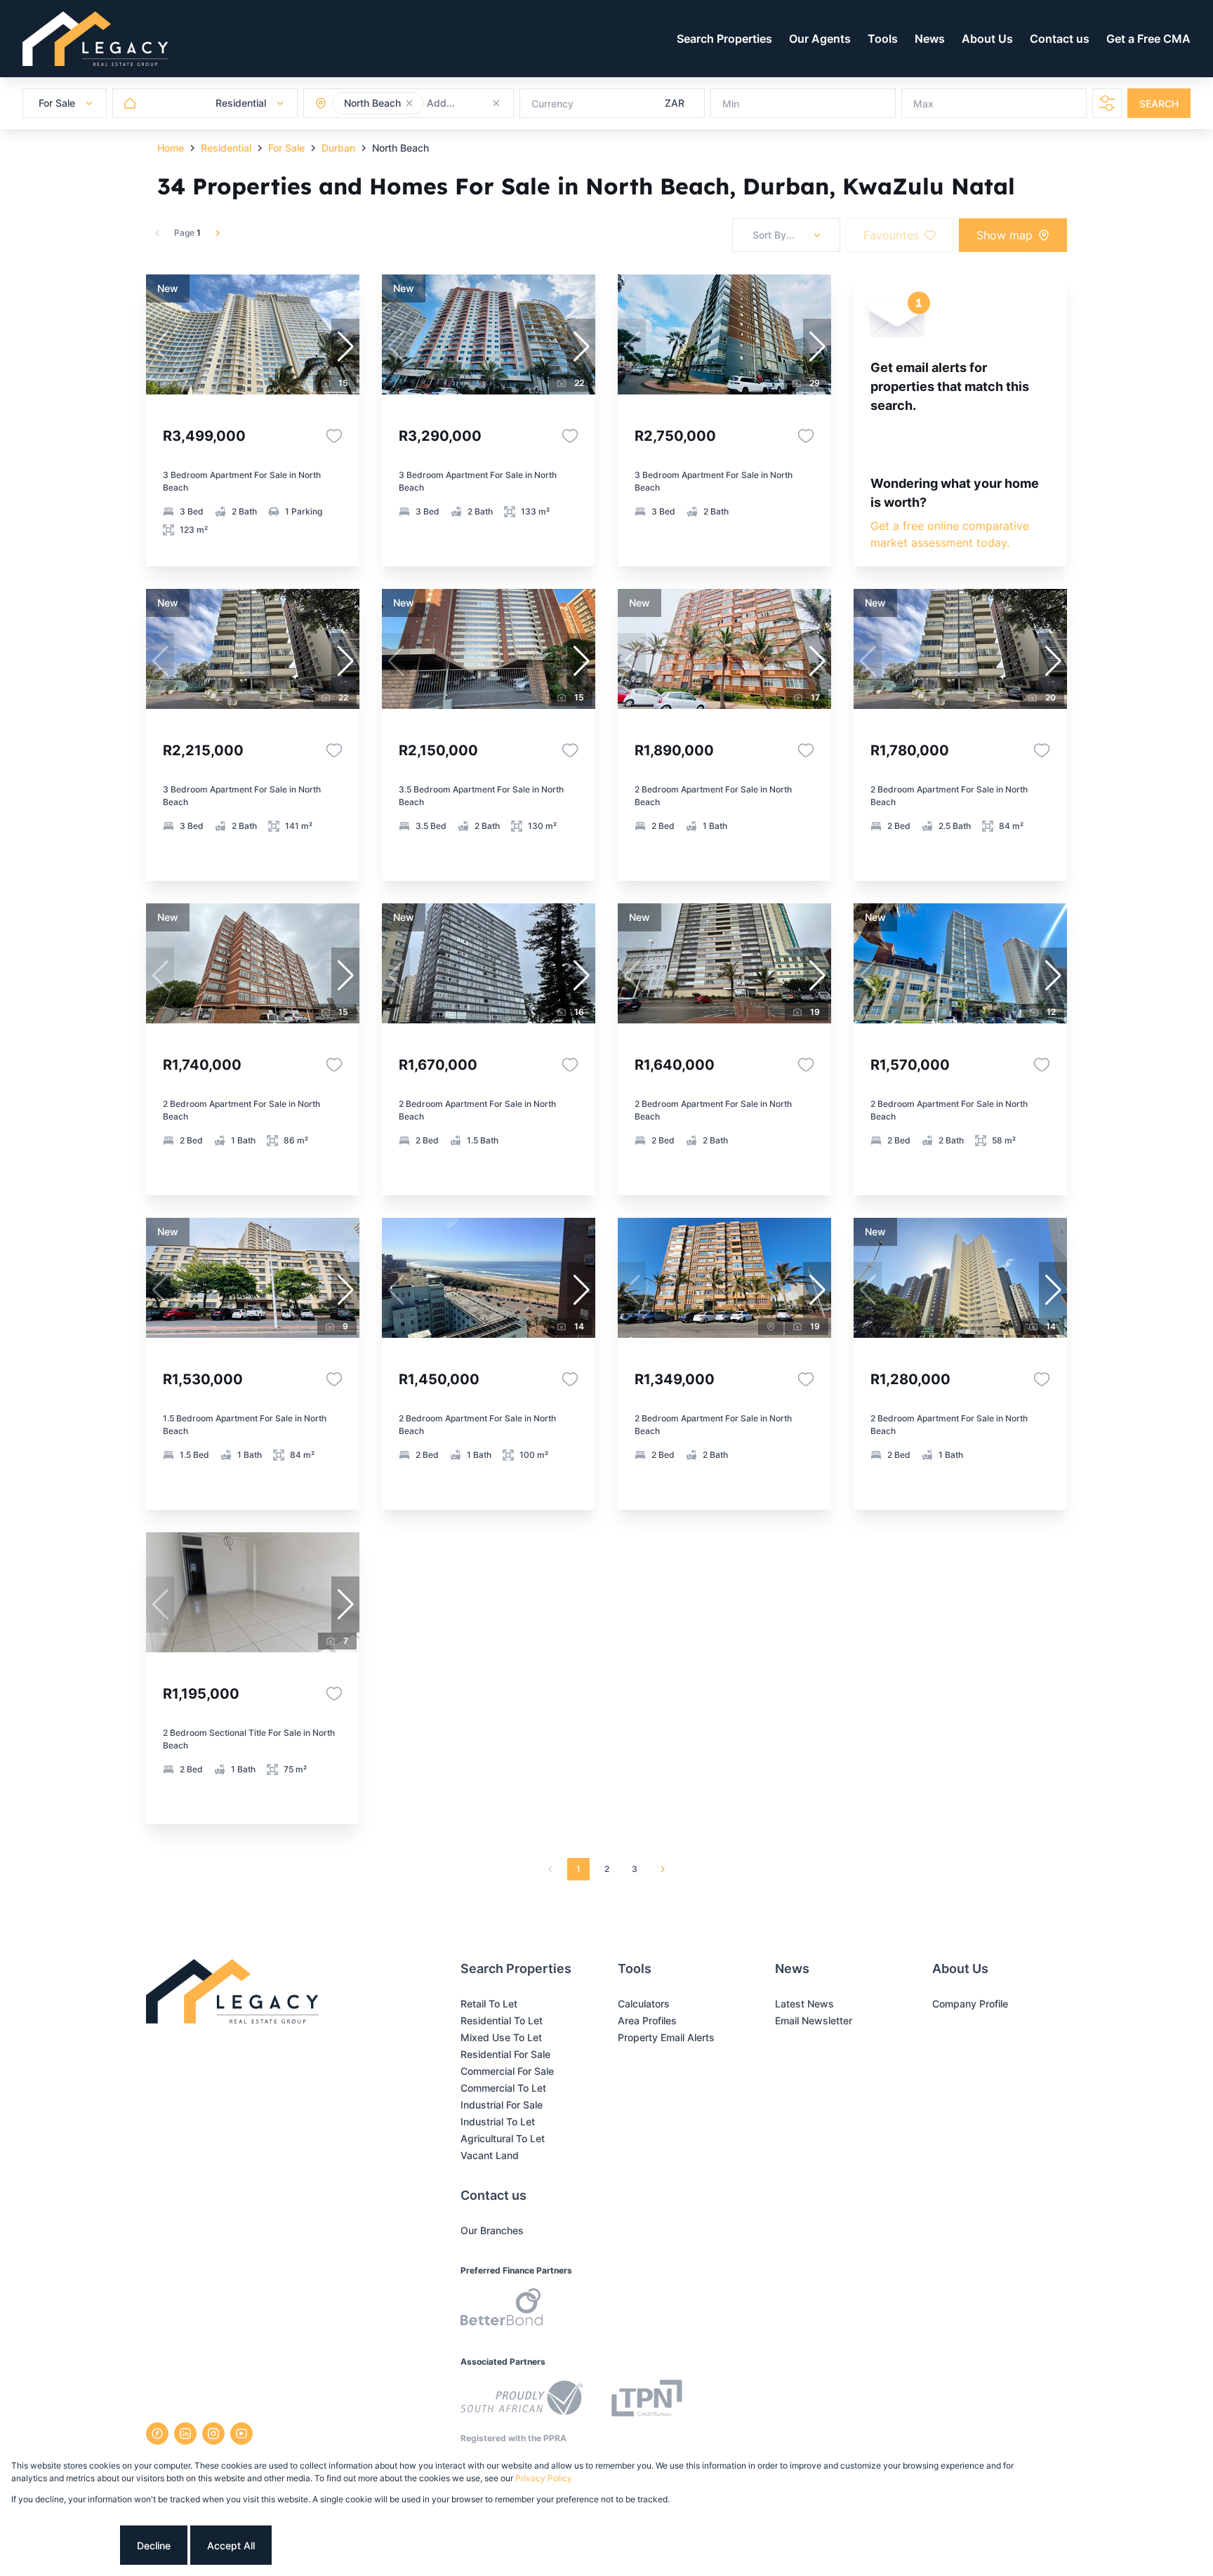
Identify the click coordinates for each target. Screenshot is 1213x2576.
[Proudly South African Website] (522, 2400)
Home (171, 148)
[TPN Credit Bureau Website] (647, 2400)
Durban (338, 148)
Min (731, 104)
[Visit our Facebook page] (157, 2434)
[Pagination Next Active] (218, 233)
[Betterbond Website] (502, 2309)
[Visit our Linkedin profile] (185, 2434)
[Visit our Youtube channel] (241, 2434)
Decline (154, 2545)
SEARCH (1159, 104)
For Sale (286, 148)
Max (923, 104)
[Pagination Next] (663, 1869)
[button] (409, 103)
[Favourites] (334, 436)
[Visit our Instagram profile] (213, 2434)
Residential (226, 148)
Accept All (231, 2545)
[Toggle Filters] (1107, 103)
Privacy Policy (544, 2478)
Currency (552, 104)
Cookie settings (64, 2545)
